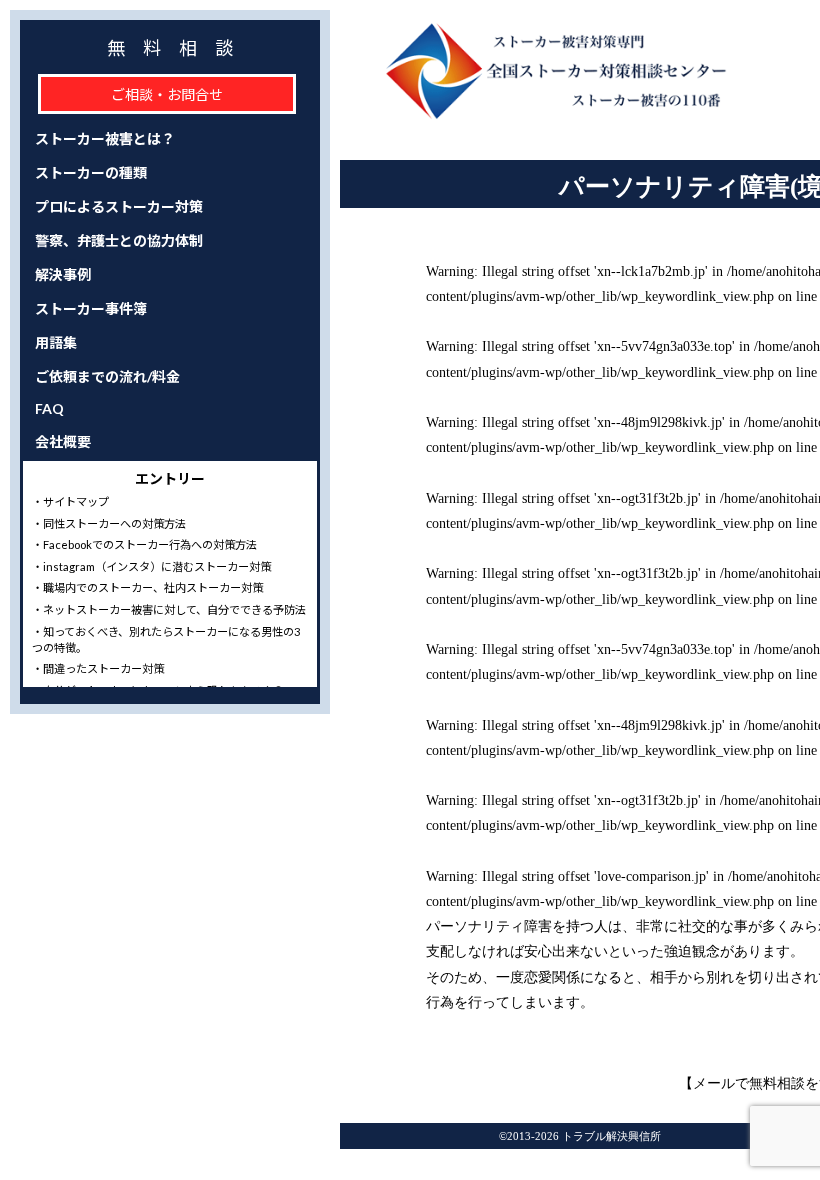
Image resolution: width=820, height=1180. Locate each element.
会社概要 (63, 441)
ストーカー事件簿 (91, 308)
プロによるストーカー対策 (119, 206)
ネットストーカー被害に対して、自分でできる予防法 (174, 609)
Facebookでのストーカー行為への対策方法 (150, 544)
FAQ (49, 408)
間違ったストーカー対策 (103, 668)
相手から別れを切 (706, 977)
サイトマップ (76, 501)
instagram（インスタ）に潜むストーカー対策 (157, 566)
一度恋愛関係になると (566, 977)
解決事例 (63, 274)
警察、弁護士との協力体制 (119, 240)
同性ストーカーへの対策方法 (114, 523)
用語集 (56, 342)
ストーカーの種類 (91, 172)
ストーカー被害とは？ (105, 138)
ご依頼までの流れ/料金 (107, 376)
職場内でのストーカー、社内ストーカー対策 (153, 587)
